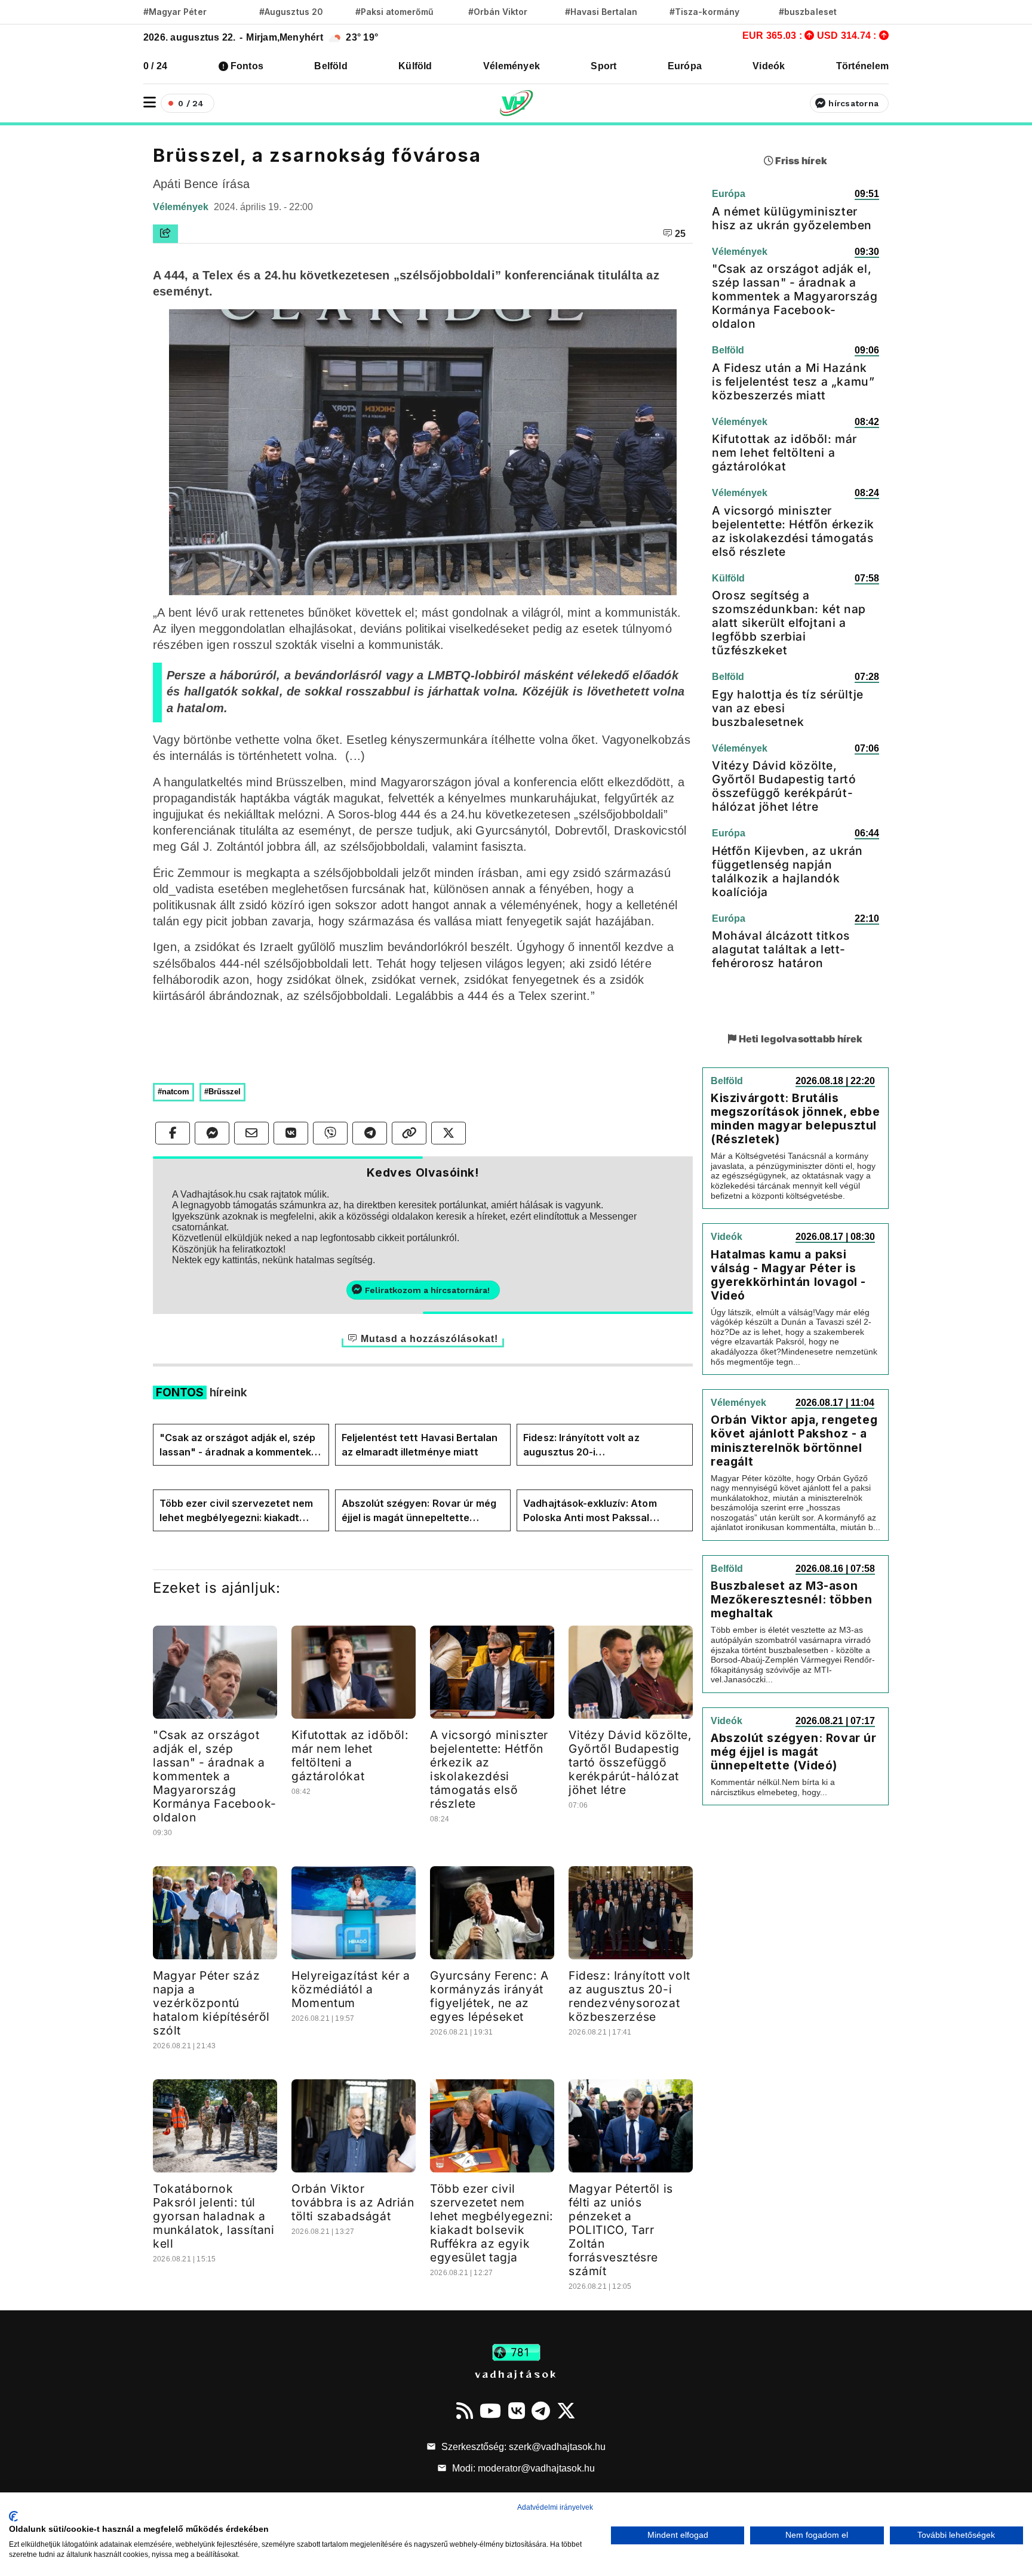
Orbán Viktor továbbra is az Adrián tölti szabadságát (353, 2202)
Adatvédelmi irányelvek (555, 2507)
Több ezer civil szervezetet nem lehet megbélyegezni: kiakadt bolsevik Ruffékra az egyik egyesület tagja (236, 1511)
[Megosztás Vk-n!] (291, 1133)
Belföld (331, 66)
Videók (769, 66)
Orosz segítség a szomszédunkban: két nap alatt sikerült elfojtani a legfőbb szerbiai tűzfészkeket (789, 623)
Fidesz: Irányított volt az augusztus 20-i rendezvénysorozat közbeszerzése (581, 1445)
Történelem (862, 66)
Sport (603, 66)
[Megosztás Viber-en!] (330, 1133)
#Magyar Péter (175, 12)
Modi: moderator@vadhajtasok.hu (522, 2468)
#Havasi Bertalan (601, 12)
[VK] (517, 2411)
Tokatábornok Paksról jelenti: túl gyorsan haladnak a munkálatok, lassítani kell (214, 2216)
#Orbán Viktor (498, 12)
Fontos (247, 66)
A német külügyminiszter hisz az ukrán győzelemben (792, 218)
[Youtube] (490, 2411)
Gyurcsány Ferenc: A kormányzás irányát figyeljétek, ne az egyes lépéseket (489, 1996)
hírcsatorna (853, 103)
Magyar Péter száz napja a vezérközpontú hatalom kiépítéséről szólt (211, 2003)
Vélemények (512, 66)
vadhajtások (516, 2374)
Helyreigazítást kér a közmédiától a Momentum (351, 1989)
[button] (150, 102)
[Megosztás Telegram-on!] (370, 1133)
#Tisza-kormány (704, 12)
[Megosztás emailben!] (251, 1133)
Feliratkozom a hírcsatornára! (427, 1290)
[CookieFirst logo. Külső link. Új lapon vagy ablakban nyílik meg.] (13, 2516)
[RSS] (465, 2411)
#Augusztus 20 (291, 12)
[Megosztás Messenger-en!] (212, 1133)
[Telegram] (541, 2411)
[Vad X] (566, 2411)
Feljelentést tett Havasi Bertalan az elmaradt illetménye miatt (420, 1445)
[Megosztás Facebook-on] (173, 1133)
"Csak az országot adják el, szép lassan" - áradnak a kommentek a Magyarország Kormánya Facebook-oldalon (240, 1445)
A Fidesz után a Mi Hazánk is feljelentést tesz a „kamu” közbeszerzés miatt (793, 381)
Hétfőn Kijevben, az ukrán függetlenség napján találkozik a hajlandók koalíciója (787, 871)
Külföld (415, 66)
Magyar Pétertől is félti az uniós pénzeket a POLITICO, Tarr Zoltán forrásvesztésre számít (621, 2230)
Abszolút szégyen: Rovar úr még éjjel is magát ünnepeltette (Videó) (419, 1511)
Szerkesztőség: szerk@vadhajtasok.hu (522, 2447)
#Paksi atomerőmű (395, 12)
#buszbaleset (808, 12)
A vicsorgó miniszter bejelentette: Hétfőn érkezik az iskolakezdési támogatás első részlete (489, 1769)
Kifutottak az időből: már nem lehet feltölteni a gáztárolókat (350, 1755)
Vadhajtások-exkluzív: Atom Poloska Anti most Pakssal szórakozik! (590, 1511)
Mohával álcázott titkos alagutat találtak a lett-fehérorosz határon (781, 949)
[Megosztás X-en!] (449, 1133)
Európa (685, 66)
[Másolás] (409, 1133)
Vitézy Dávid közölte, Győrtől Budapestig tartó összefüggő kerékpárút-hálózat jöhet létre (630, 1762)
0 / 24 (155, 66)
